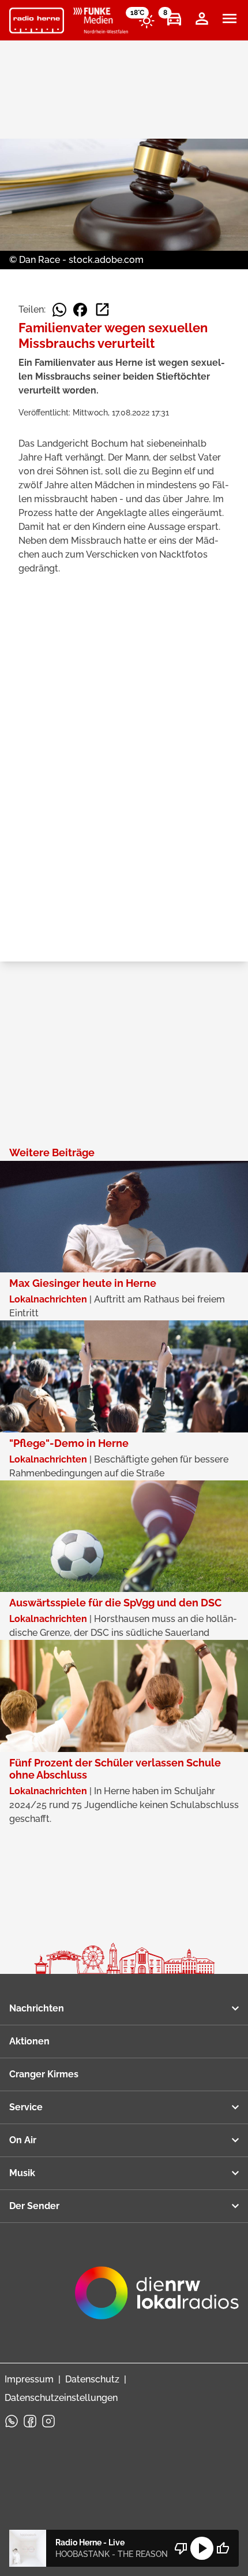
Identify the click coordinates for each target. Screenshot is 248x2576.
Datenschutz (92, 2379)
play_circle (202, 2548)
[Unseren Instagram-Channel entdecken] (48, 2421)
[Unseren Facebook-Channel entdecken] (30, 2421)
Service (26, 2107)
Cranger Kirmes (44, 2074)
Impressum (29, 2379)
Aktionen (29, 2041)
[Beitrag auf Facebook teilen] (80, 310)
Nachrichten (37, 2008)
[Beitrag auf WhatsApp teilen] (59, 310)
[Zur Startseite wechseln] (37, 21)
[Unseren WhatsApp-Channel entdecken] (12, 2421)
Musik (22, 2173)
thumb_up (223, 2548)
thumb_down (181, 2548)
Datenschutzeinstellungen (61, 2398)
